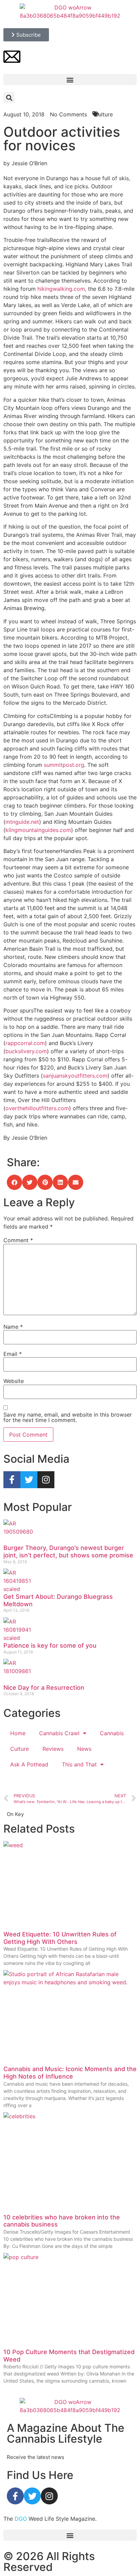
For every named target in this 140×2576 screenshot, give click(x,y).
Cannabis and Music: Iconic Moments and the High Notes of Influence (70, 2073)
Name (13, 1327)
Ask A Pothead (29, 1764)
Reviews (53, 1749)
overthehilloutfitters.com (37, 1108)
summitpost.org (64, 765)
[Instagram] (46, 1480)
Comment (18, 1240)
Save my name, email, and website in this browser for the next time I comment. (68, 1417)
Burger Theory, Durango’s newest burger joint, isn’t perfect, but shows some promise (68, 1551)
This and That (79, 1764)
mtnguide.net (22, 822)
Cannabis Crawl (59, 1733)
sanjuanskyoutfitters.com (75, 1076)
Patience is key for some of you (50, 1645)
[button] (70, 80)
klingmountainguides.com (38, 830)
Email (13, 1354)
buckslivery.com (26, 1051)
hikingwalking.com (61, 289)
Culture (20, 1749)
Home (18, 1733)
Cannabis (112, 1733)
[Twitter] (29, 1480)
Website (14, 1381)
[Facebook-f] (12, 1480)
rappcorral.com (25, 1043)
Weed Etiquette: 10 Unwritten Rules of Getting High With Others (60, 1938)
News (84, 1749)
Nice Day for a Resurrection (44, 1688)
